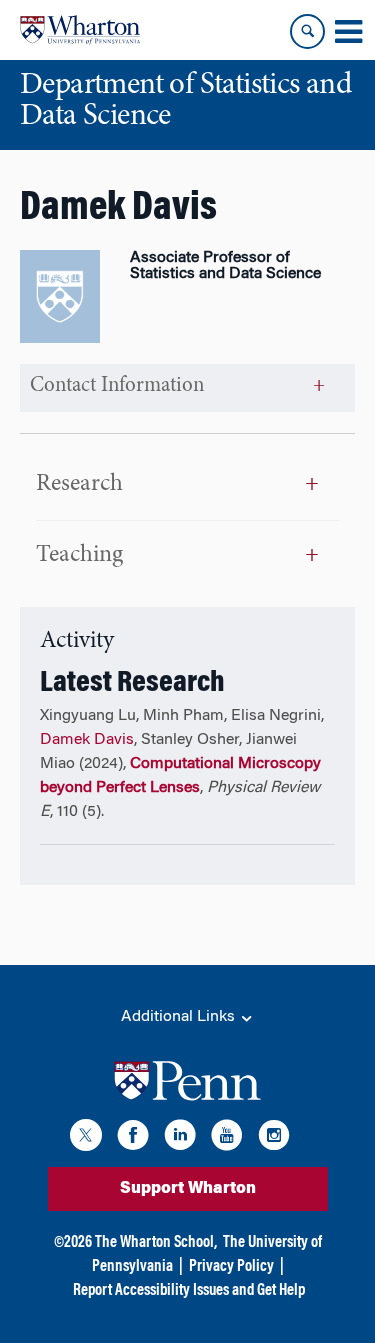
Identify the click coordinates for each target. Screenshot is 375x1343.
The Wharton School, (156, 1243)
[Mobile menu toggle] (348, 32)
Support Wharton (188, 1189)
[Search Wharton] (307, 31)
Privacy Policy (231, 1267)
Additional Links (180, 1017)
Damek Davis (87, 740)
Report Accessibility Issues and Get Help (189, 1291)
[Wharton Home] (80, 30)
